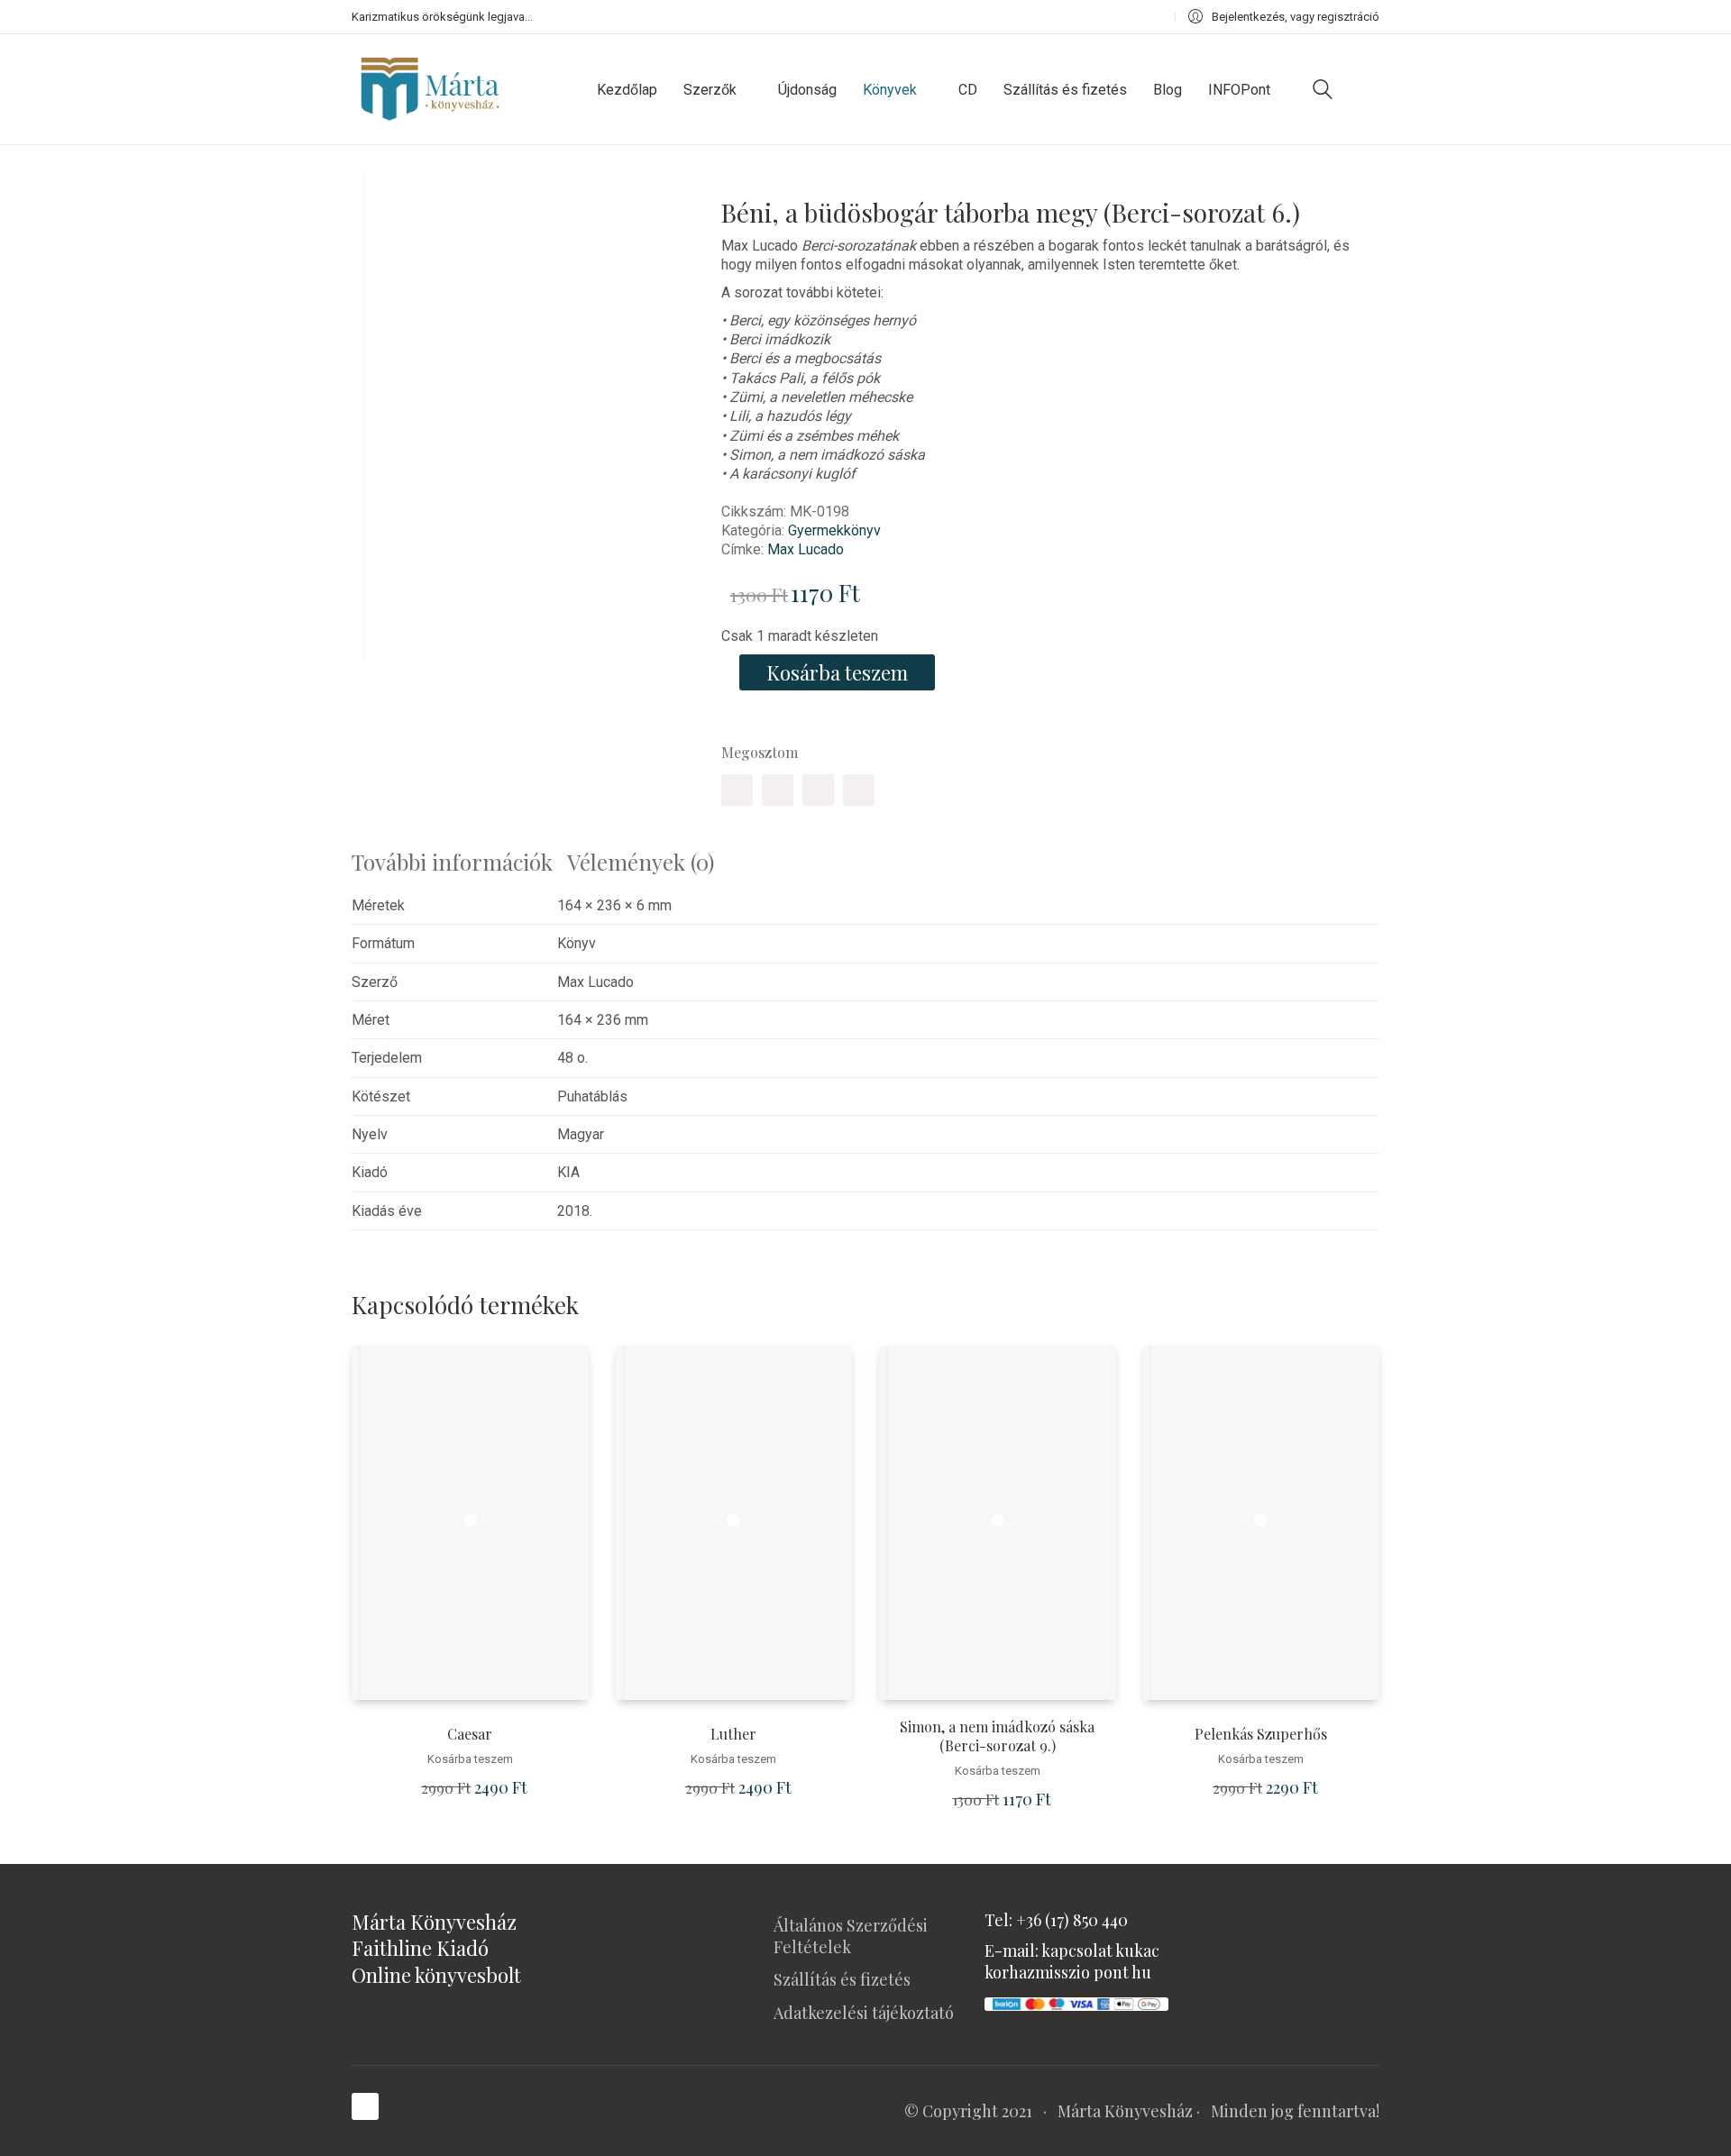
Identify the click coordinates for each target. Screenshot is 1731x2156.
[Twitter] (778, 790)
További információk (452, 862)
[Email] (859, 790)
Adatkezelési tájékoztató (864, 2013)
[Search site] (1323, 91)
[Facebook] (737, 790)
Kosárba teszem (837, 672)
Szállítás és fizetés (842, 1979)
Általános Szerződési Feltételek (851, 1936)
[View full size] (378, 201)
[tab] (459, 862)
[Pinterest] (818, 790)
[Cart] (1369, 89)
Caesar (470, 1734)
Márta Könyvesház (1125, 2111)
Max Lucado (806, 549)
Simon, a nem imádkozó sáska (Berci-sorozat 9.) (997, 1736)
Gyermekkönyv (834, 530)
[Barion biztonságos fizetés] (1076, 2002)
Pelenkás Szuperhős (1261, 1734)
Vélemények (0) (641, 862)
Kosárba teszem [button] (470, 1759)
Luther (733, 1734)
